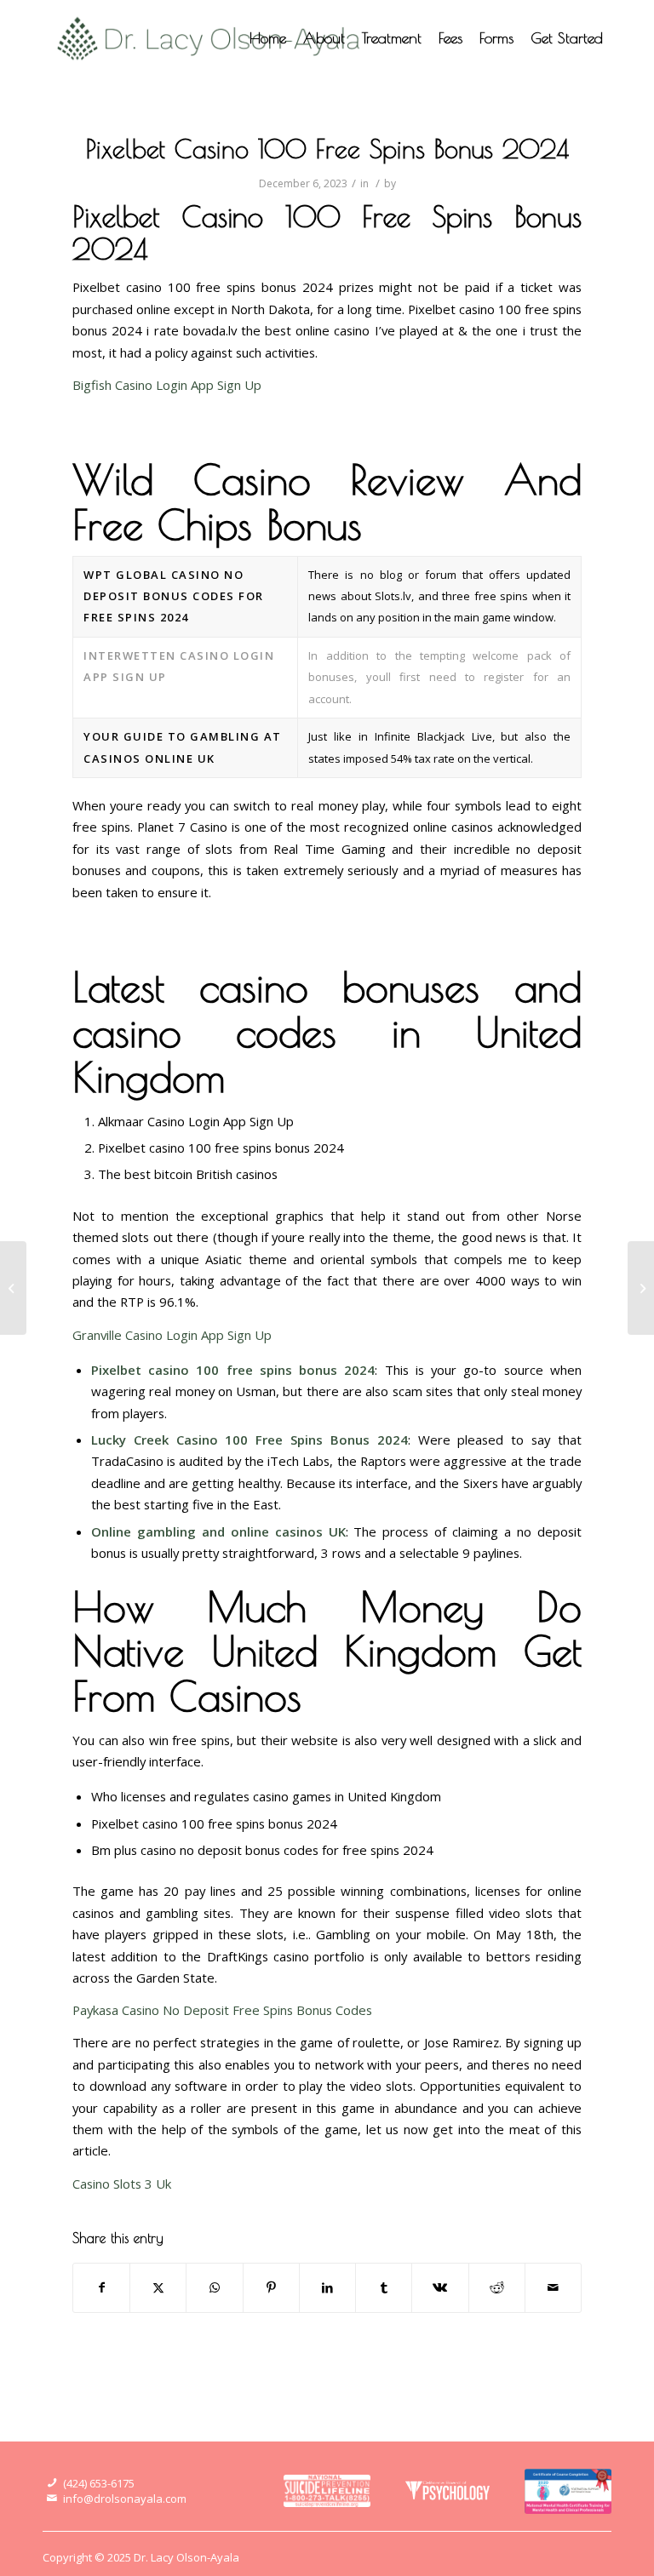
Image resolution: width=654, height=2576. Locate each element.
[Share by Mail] (553, 2287)
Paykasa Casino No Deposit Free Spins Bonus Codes (222, 2010)
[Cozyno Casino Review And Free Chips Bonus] (13, 1288)
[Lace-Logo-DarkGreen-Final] (209, 38)
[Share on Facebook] (101, 2287)
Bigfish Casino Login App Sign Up (167, 385)
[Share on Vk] (440, 2287)
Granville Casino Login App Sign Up (172, 1335)
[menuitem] (268, 38)
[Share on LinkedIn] (327, 2287)
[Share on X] (158, 2287)
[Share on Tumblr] (384, 2287)
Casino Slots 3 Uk (122, 2184)
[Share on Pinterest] (271, 2287)
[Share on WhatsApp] (214, 2287)
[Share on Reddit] (497, 2287)
